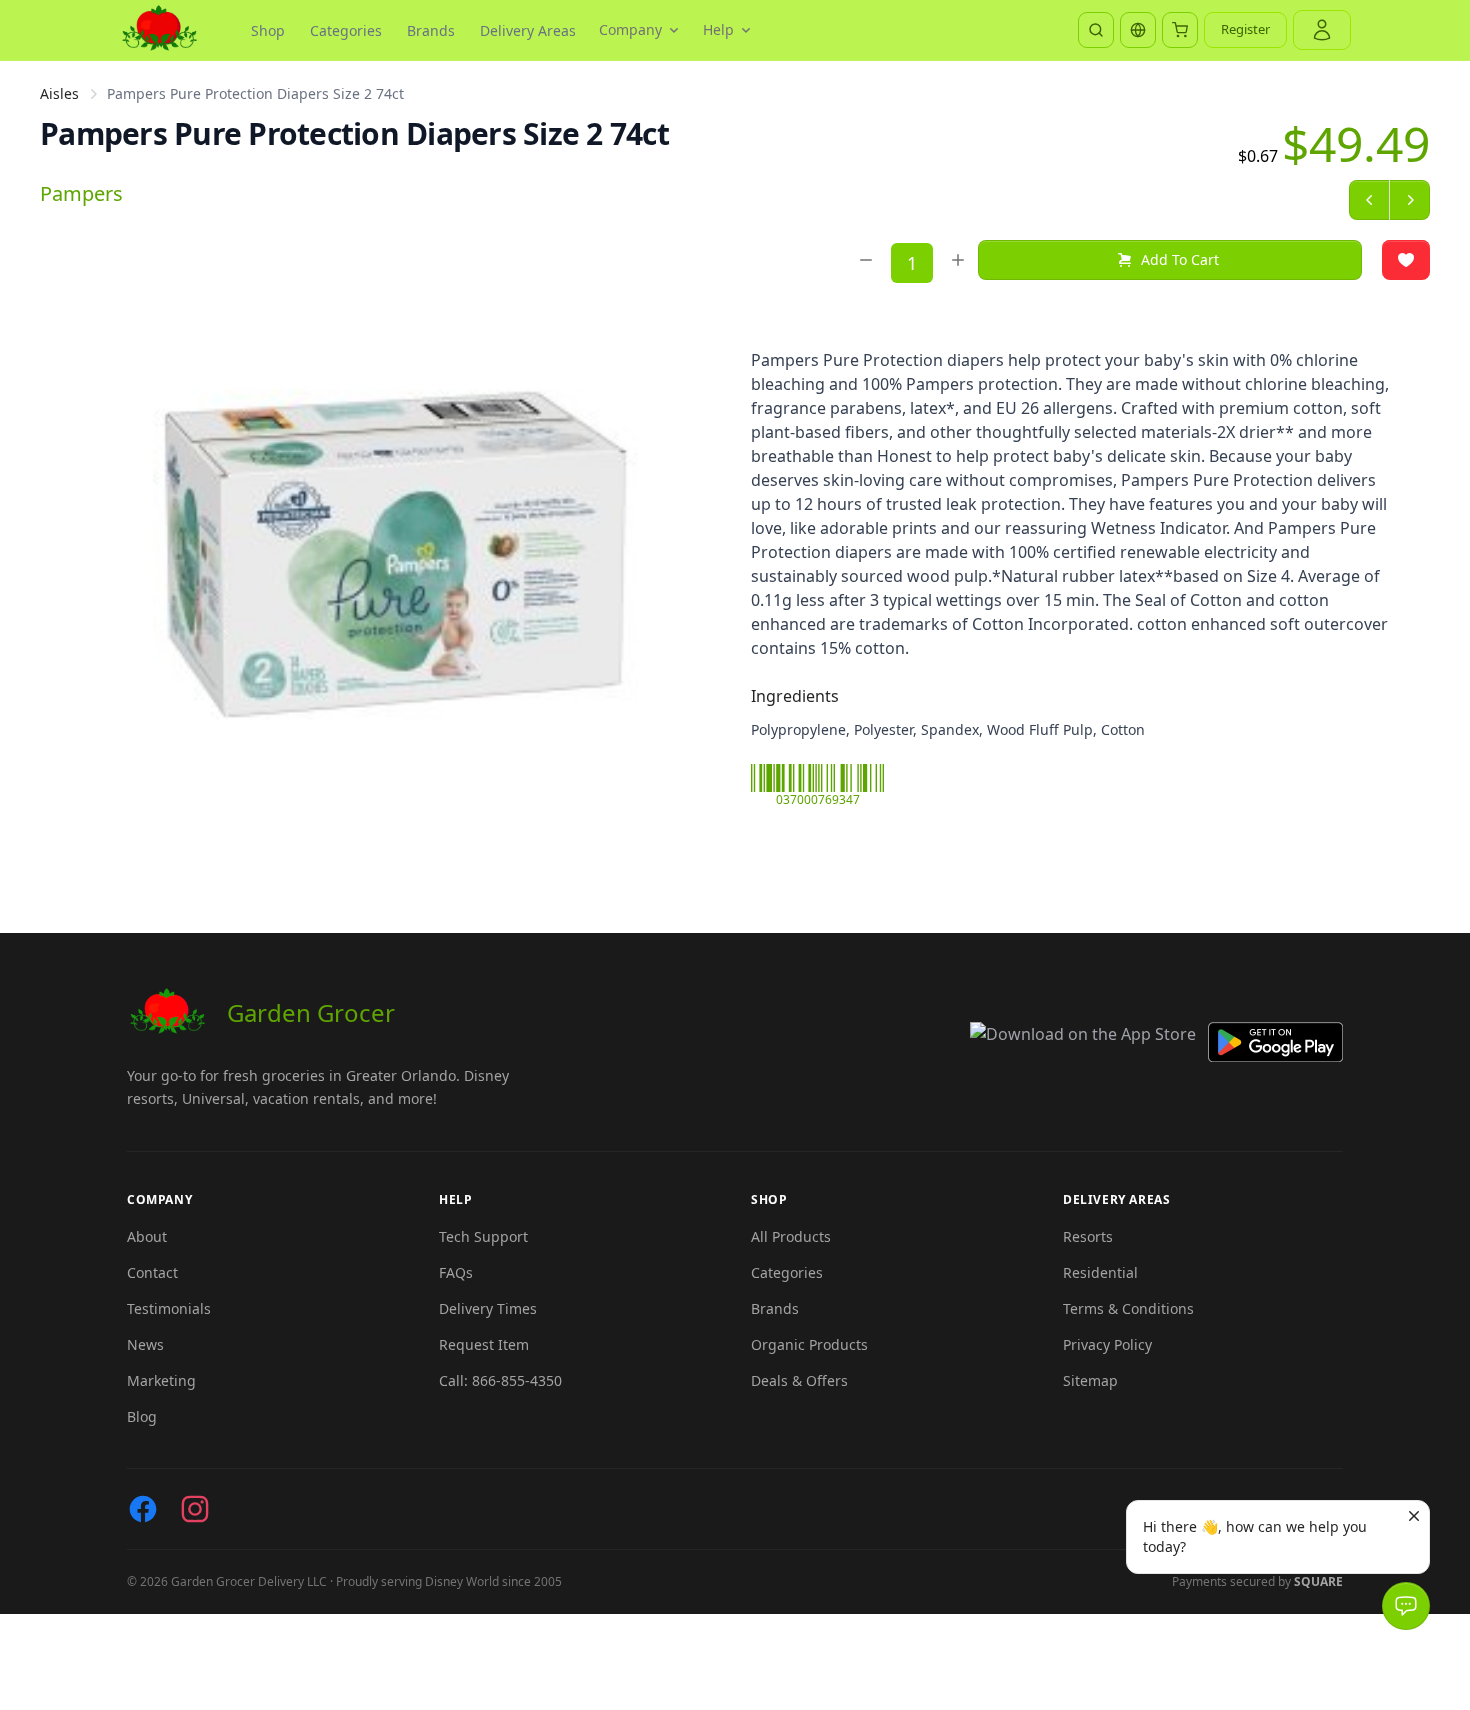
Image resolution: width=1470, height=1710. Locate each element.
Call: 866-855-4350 (500, 1380)
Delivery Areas (528, 30)
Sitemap (1090, 1380)
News (145, 1344)
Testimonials (169, 1308)
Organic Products (809, 1344)
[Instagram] (195, 1509)
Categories (346, 30)
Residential (1100, 1272)
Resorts (1088, 1236)
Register (1245, 29)
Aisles (59, 93)
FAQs (456, 1272)
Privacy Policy (1107, 1344)
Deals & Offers (799, 1380)
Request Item (484, 1344)
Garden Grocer (311, 1012)
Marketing (161, 1380)
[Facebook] (143, 1509)
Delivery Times (488, 1308)
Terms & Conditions (1128, 1308)
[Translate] (1138, 30)
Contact (152, 1272)
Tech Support (483, 1236)
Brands (431, 30)
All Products (791, 1236)
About (147, 1236)
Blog (142, 1416)
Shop (268, 30)
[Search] (1096, 30)
